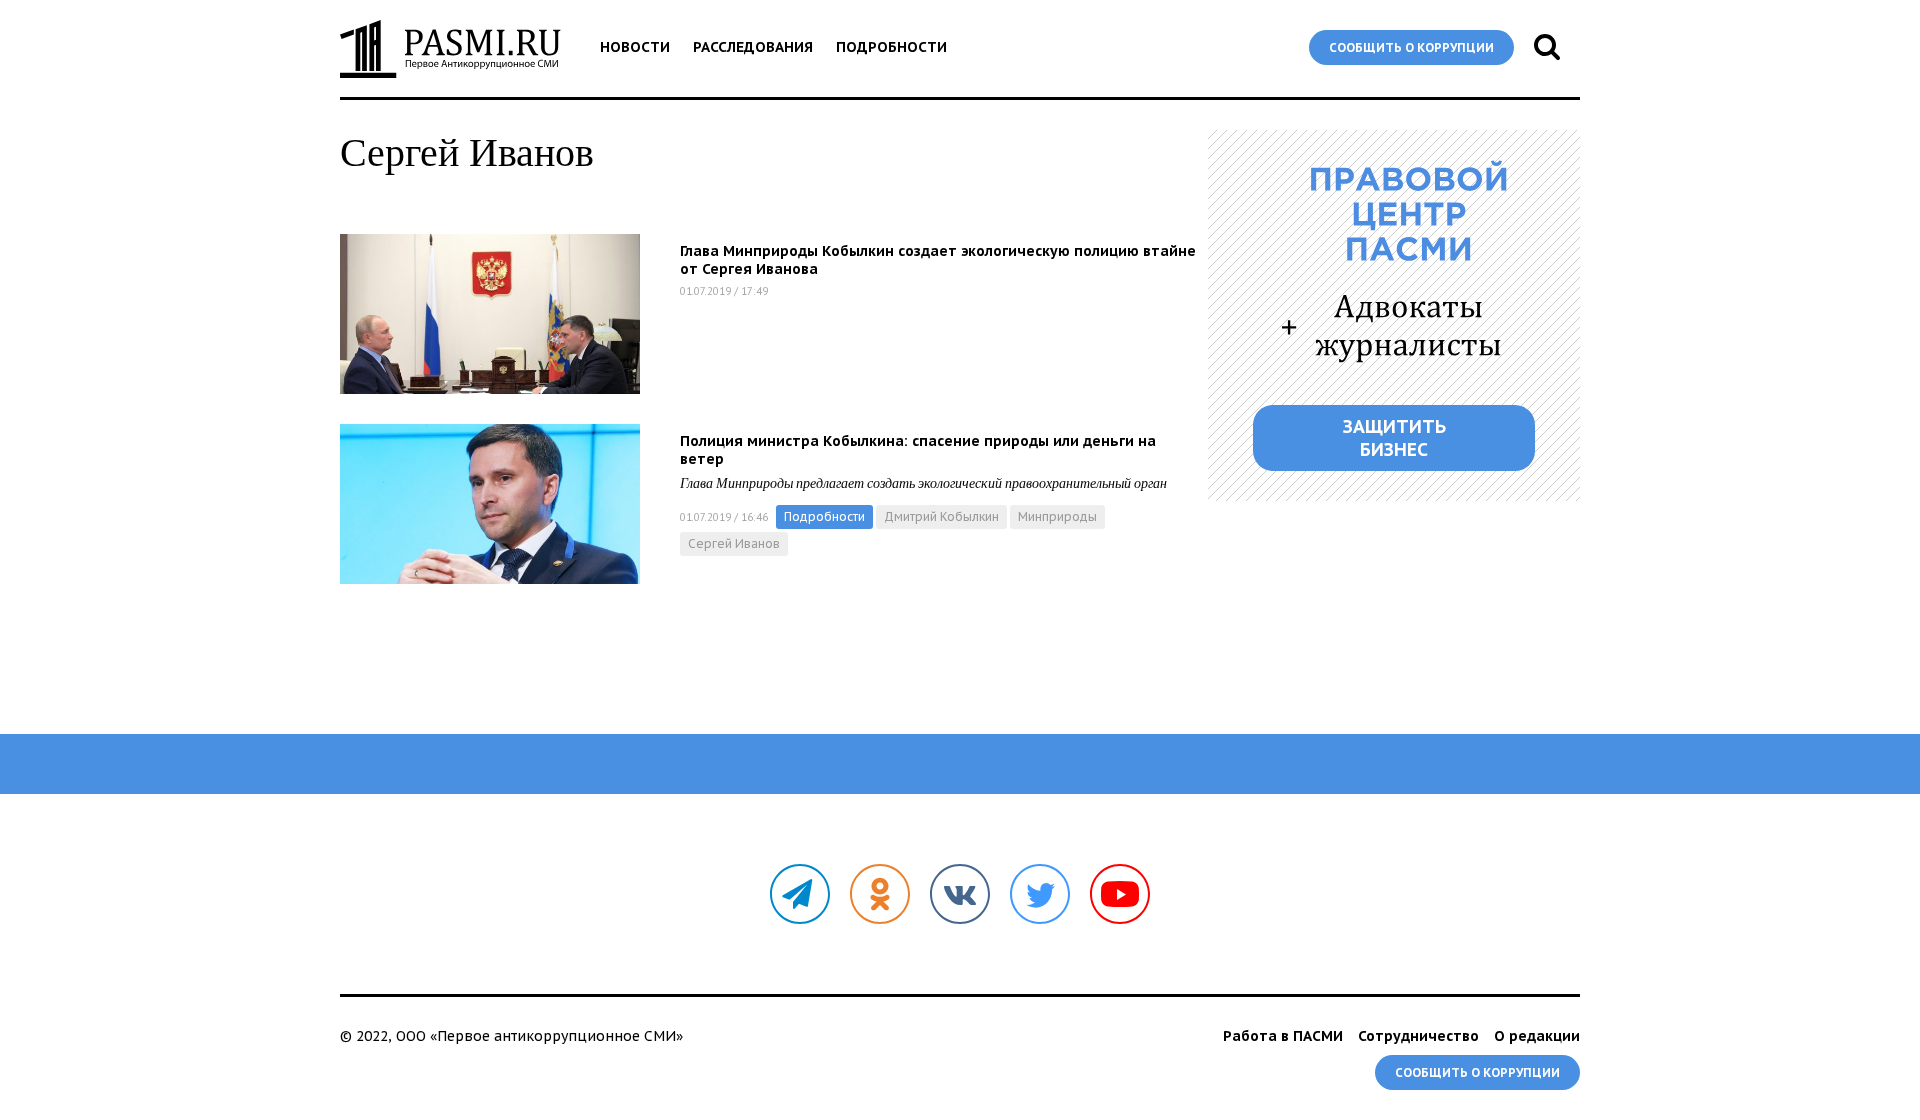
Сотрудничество (1418, 1036)
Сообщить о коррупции (1411, 47)
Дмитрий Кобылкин (941, 516)
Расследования (753, 47)
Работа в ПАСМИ (1283, 1036)
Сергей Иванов (734, 543)
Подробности (891, 47)
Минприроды (1057, 516)
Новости (635, 47)
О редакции (1537, 1036)
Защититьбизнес (1394, 438)
